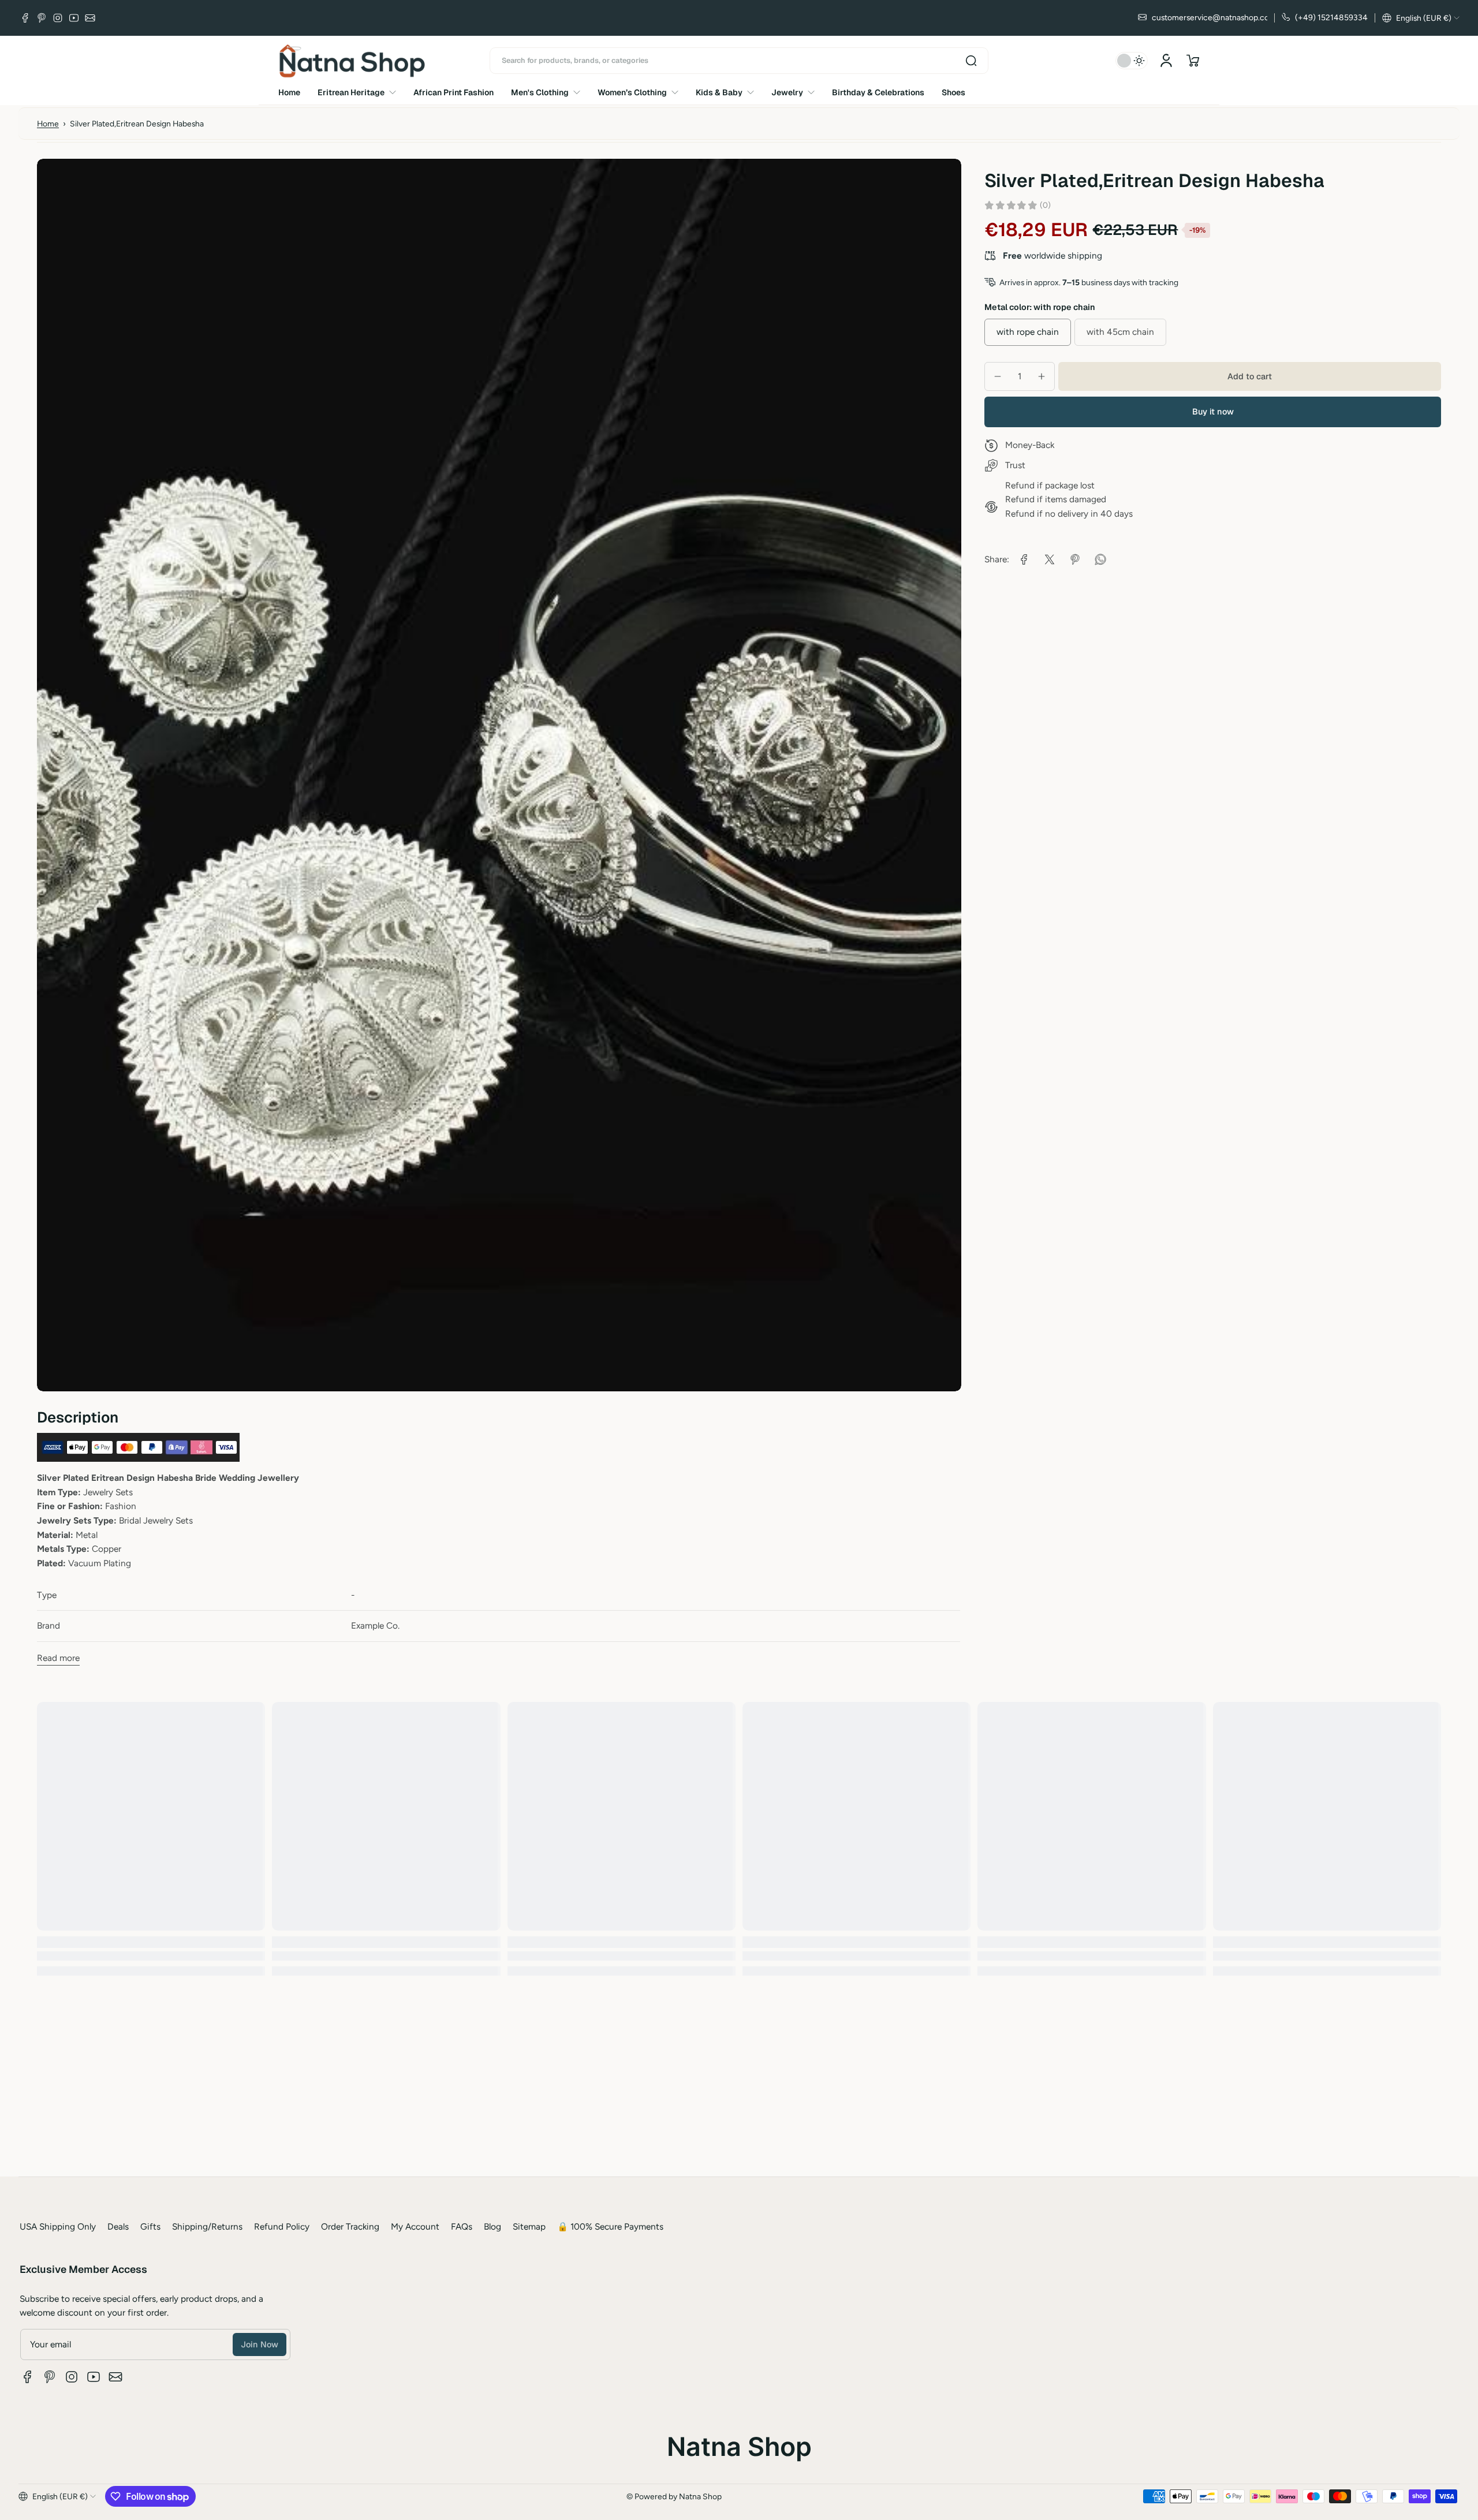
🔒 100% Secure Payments (610, 2226)
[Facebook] (25, 18)
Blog (492, 2226)
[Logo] (352, 61)
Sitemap (529, 2226)
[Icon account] (1166, 61)
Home (48, 124)
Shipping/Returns (207, 2226)
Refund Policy (282, 2226)
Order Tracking (350, 2226)
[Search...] (971, 61)
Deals (118, 2226)
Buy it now (1213, 412)
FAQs (462, 2226)
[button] (1421, 18)
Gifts (150, 2226)
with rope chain (1028, 332)
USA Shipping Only (58, 2226)
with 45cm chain (1120, 332)
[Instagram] (58, 18)
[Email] (90, 18)
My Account (415, 2226)
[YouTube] (74, 18)
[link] (1024, 559)
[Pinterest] (42, 18)
